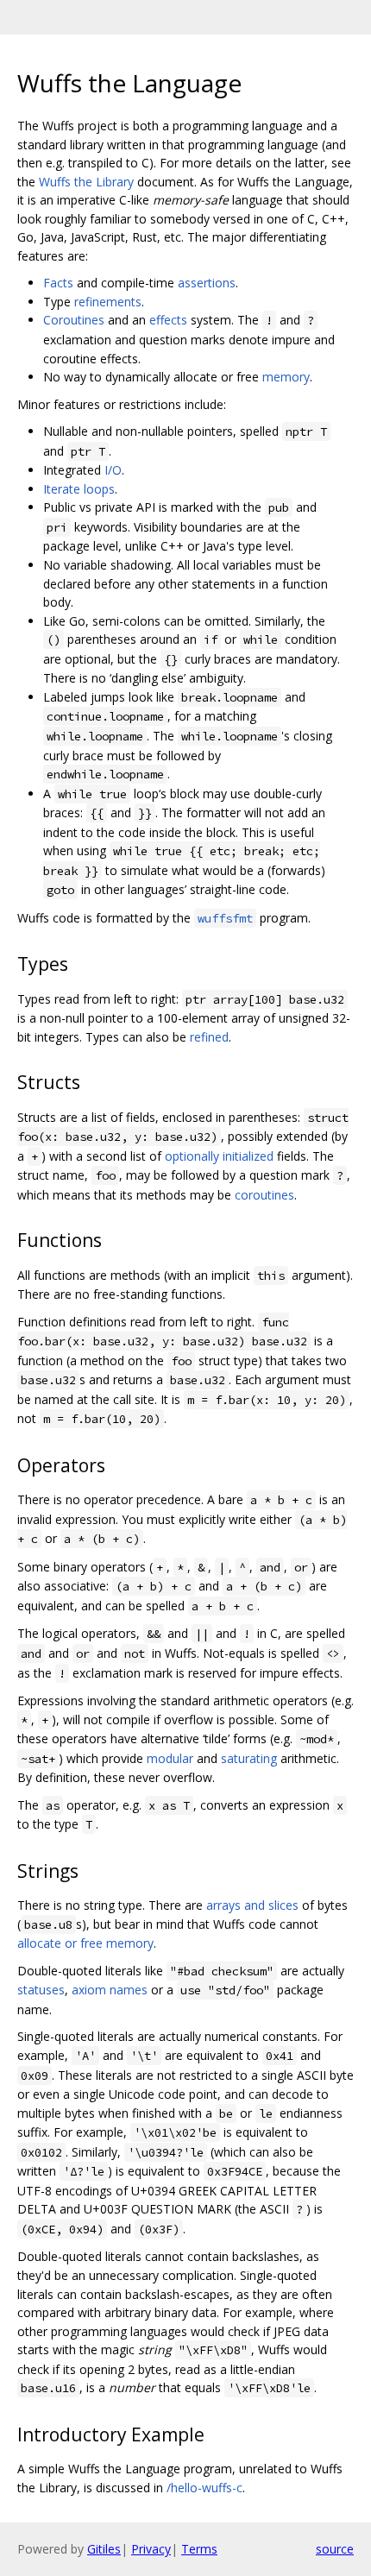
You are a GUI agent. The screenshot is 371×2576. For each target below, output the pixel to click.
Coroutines (74, 320)
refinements (108, 302)
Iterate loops (79, 489)
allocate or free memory (85, 1943)
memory (286, 377)
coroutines (264, 1195)
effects (168, 320)
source (335, 2549)
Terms (199, 2549)
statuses (41, 1990)
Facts (58, 283)
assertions (207, 283)
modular (170, 1758)
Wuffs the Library (86, 182)
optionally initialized (219, 1156)
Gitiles (104, 2549)
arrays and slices (252, 1905)
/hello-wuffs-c (204, 2488)
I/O (113, 470)
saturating (249, 1758)
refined (209, 1037)
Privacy (151, 2549)
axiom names (110, 1990)
